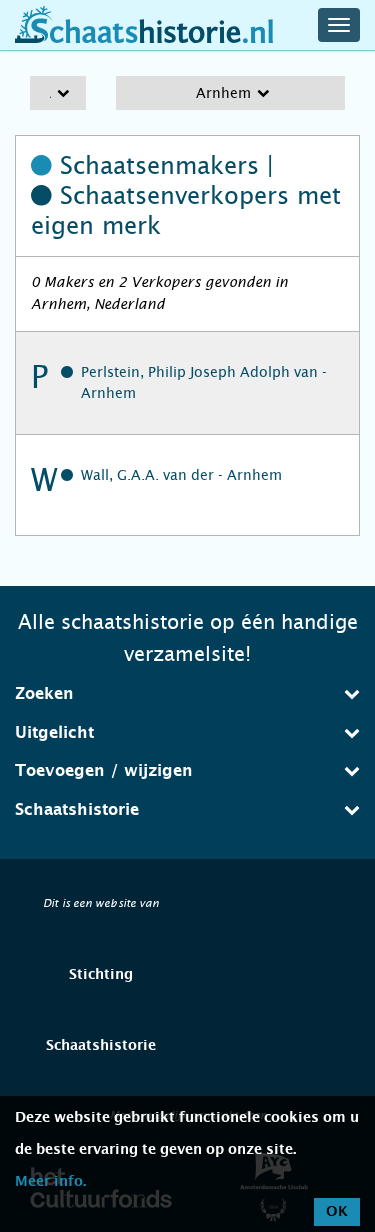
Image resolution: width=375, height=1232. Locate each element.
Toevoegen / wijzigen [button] (104, 771)
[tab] (187, 694)
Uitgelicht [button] (54, 733)
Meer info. (50, 1182)
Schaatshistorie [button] (77, 810)
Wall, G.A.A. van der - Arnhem (181, 475)
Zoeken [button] (44, 694)
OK (337, 1212)
